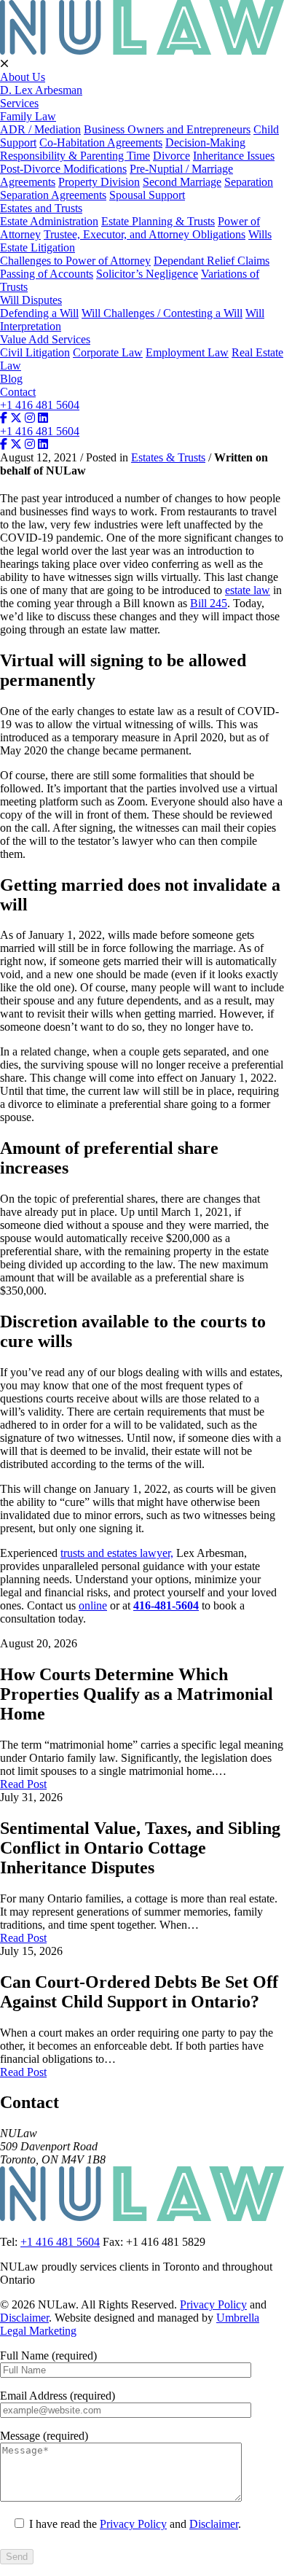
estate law (248, 590)
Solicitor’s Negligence (147, 274)
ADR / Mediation (40, 129)
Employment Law (187, 352)
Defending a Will (39, 313)
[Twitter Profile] (16, 418)
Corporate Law (108, 352)
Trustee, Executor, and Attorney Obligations (145, 234)
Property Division (99, 182)
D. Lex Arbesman (41, 90)
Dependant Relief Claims (212, 261)
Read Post (23, 1784)
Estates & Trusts (168, 457)
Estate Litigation (38, 247)
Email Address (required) (58, 2396)
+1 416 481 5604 (40, 405)
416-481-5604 (166, 1605)
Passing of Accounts (47, 274)
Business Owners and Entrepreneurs (167, 129)
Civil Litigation (35, 352)
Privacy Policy (213, 2304)
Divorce (171, 156)
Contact (18, 392)
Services (19, 103)
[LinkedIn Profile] (43, 418)
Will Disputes (31, 300)
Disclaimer (24, 2318)
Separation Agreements (53, 195)
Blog (11, 379)
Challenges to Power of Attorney (75, 261)
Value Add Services (45, 339)
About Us (23, 77)
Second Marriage (182, 182)
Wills (260, 234)
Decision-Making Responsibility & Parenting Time (123, 149)
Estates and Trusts (41, 208)
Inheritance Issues (234, 156)
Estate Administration (49, 221)
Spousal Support (147, 195)
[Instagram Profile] (30, 418)
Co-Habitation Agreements (101, 143)
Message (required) (44, 2436)
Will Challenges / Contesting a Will (162, 313)
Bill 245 (209, 603)
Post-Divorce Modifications (63, 169)
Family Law (28, 116)
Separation (249, 182)
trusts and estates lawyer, (117, 1553)
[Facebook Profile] (4, 418)
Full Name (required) (48, 2356)
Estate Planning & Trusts (158, 221)
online (93, 1605)
